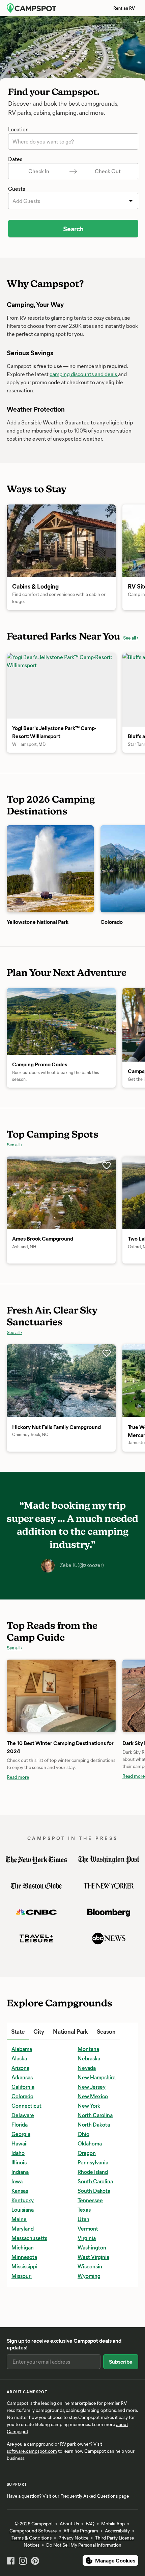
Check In (39, 171)
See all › (131, 638)
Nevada (87, 2068)
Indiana (20, 2172)
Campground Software (33, 2531)
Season (106, 2031)
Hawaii (20, 2143)
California (23, 2087)
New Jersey (92, 2087)
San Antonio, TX (96, 2314)
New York (89, 2105)
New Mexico (93, 2096)
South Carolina (95, 2181)
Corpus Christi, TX (33, 2324)
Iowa (17, 2181)
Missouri (22, 2276)
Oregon (87, 2153)
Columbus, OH (28, 2314)
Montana (88, 2049)
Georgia (21, 2134)
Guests (17, 189)
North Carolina (95, 2115)
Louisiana (23, 2209)
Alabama (22, 2049)
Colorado (22, 2096)
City (39, 2031)
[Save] (107, 1166)
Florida (20, 2124)
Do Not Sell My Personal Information (84, 2545)
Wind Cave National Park (41, 2305)
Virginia (87, 2238)
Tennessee (90, 2200)
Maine (19, 2219)
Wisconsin (90, 2266)
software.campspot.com (32, 2451)
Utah (83, 2219)
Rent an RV (124, 8)
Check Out (108, 171)
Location (18, 129)
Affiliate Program (81, 2531)
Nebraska (89, 2058)
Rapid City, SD (94, 2296)
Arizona (20, 2068)
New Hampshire (97, 2077)
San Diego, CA (94, 2324)
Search (73, 228)
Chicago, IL (24, 2296)
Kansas (20, 2191)
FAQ (90, 2523)
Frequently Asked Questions (89, 2496)
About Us (69, 2523)
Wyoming (89, 2276)
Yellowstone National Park (42, 2314)
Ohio (83, 2134)
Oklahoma (90, 2143)
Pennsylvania (93, 2162)
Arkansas (22, 2077)
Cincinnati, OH (29, 2305)
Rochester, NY (94, 2305)
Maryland (23, 2228)
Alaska (19, 2058)
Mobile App (113, 2523)
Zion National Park (33, 2324)
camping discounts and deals (84, 374)
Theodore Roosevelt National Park (52, 2296)
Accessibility (117, 2531)
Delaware (23, 2115)
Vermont (88, 2228)
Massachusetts (29, 2238)
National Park (70, 2031)
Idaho (18, 2153)
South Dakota (94, 2191)
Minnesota (24, 2257)
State (18, 2031)
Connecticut (26, 2105)
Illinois (19, 2162)
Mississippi (24, 2266)
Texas (84, 2209)
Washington (92, 2247)
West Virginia (93, 2257)
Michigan (23, 2247)
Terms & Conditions (32, 2538)
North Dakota (94, 2124)
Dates (15, 159)
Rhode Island (93, 2172)
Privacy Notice (73, 2538)
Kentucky (23, 2200)
